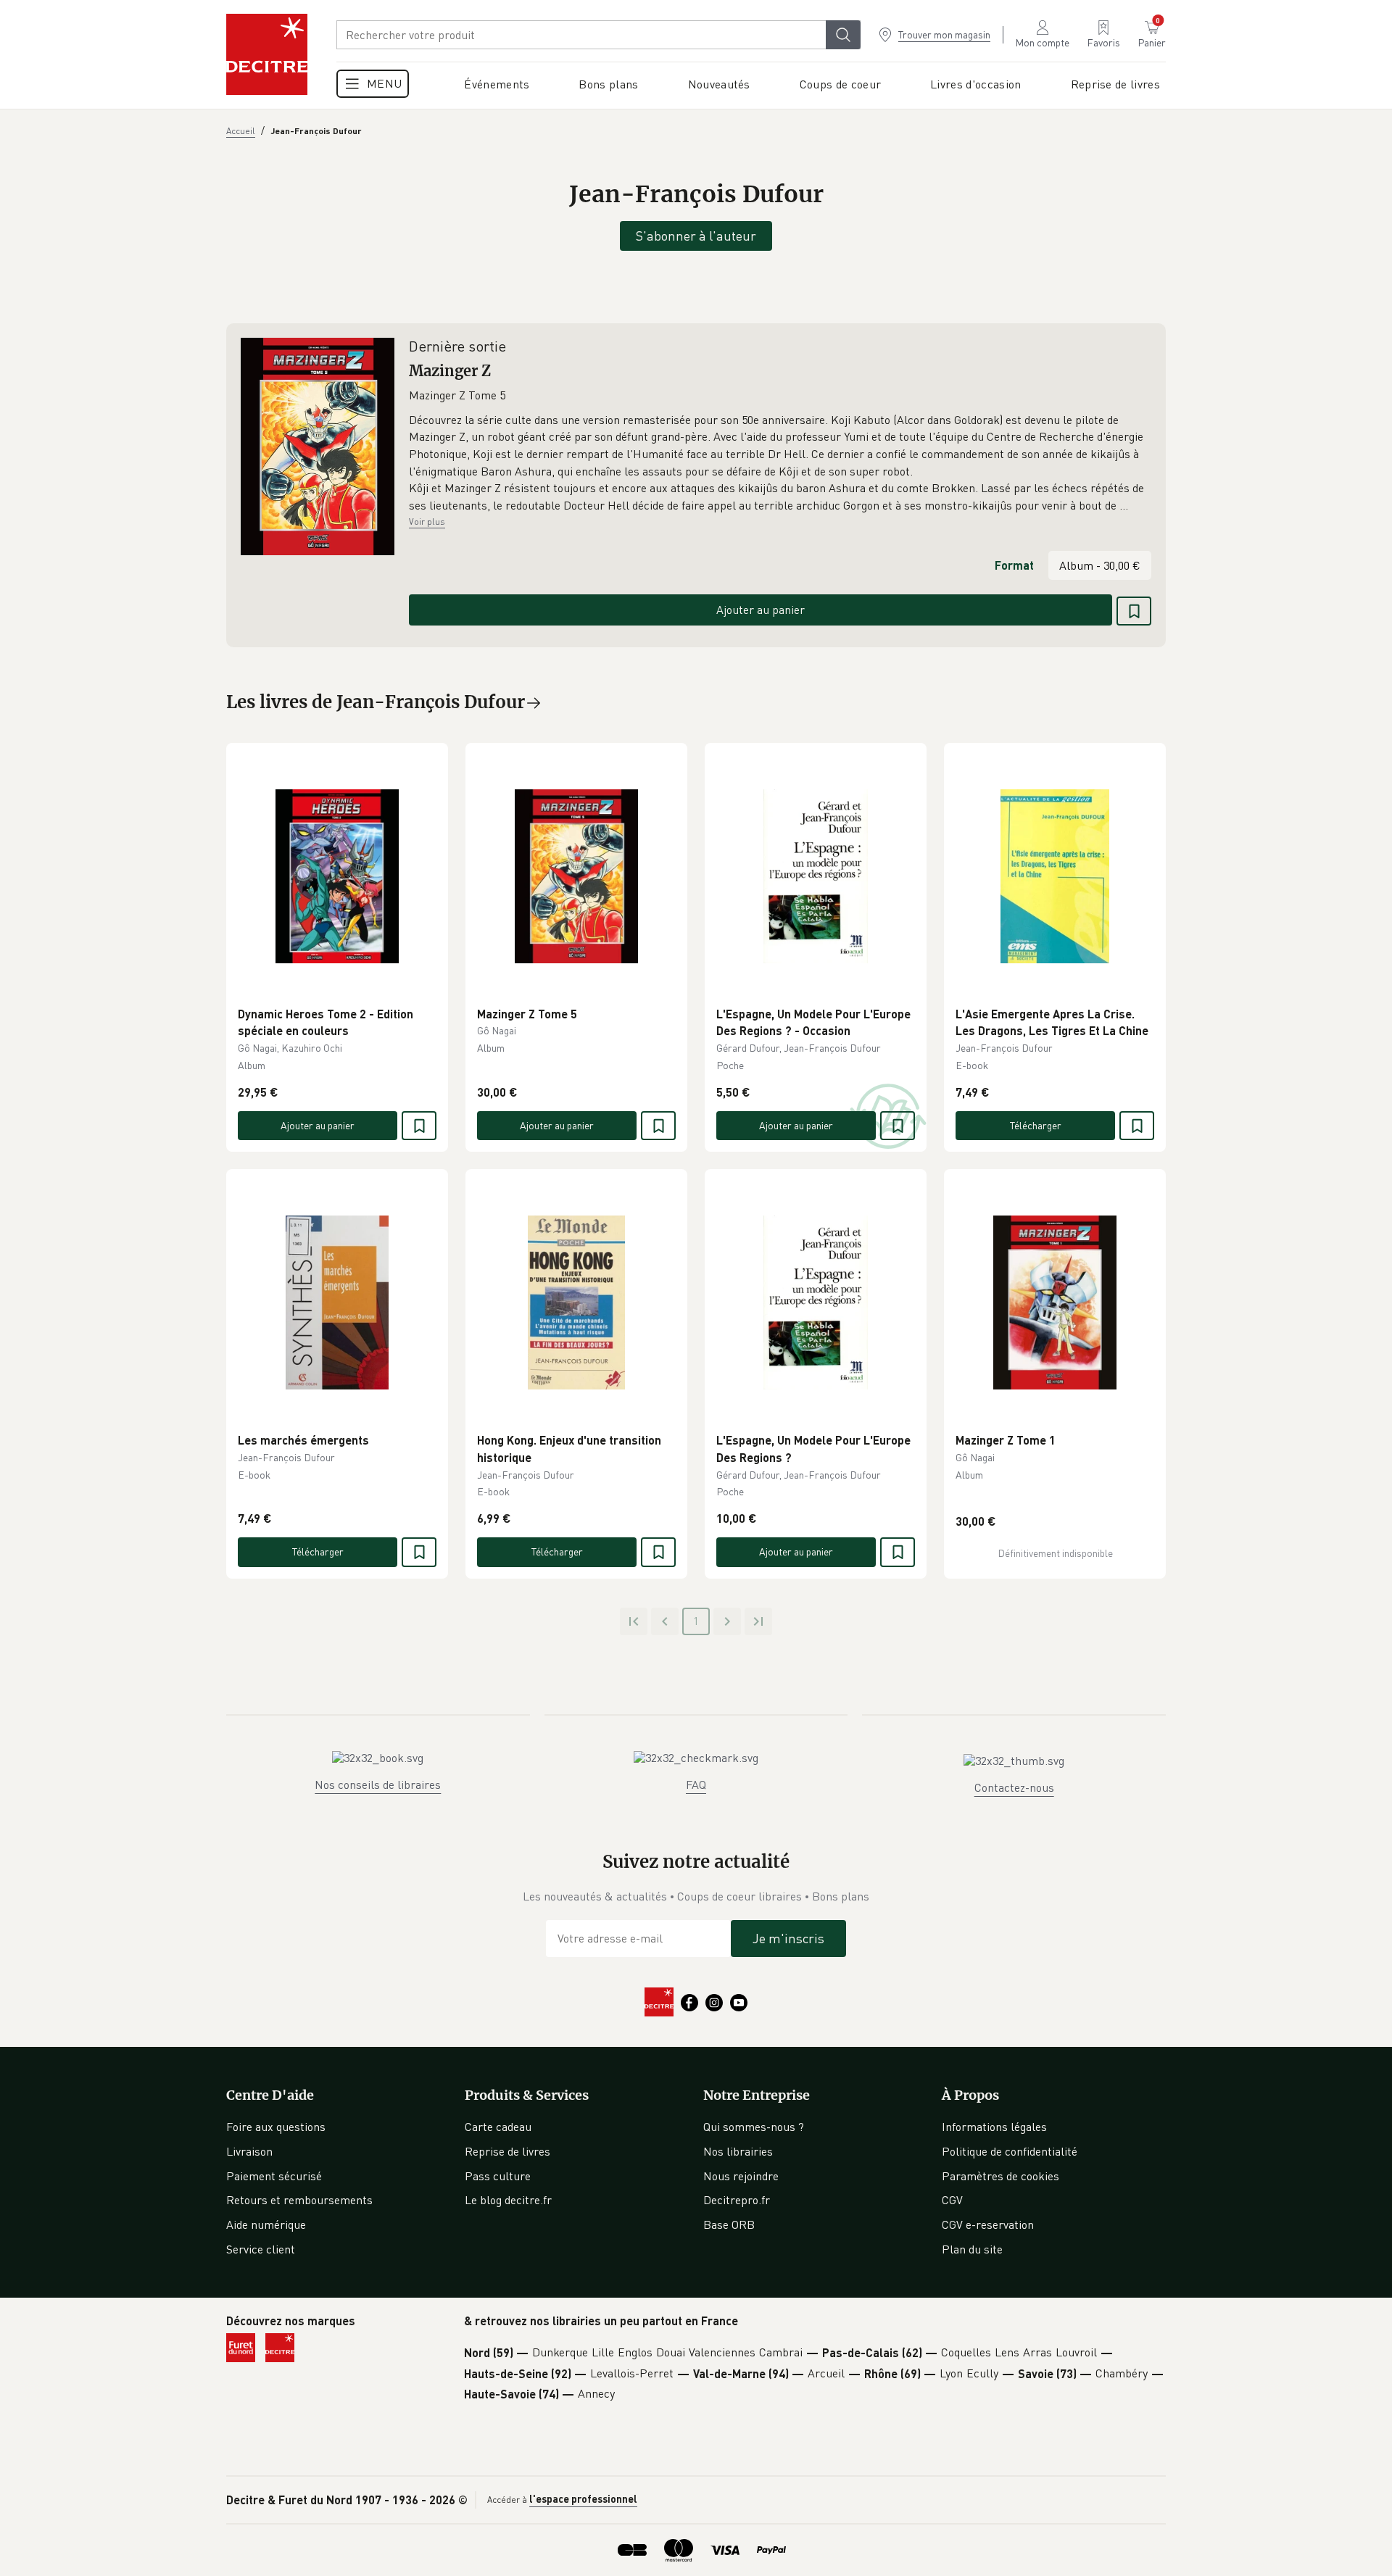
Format (1014, 565)
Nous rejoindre (741, 2176)
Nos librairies (738, 2151)
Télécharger (1036, 1125)
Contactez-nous (1014, 1787)
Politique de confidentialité (1010, 2151)
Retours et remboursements (299, 2200)
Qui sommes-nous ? (754, 2127)
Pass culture (498, 2176)
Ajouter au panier (761, 610)
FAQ (696, 1784)
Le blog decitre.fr (508, 2200)
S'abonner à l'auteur (696, 236)
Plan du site (972, 2249)
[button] (780, 463)
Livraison (249, 2151)
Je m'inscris (788, 1938)
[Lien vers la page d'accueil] (267, 54)
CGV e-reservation (988, 2224)
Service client (261, 2249)
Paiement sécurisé (274, 2176)
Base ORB (729, 2224)
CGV (952, 2200)
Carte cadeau (498, 2127)
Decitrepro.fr (737, 2200)
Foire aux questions (276, 2127)
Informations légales (994, 2127)
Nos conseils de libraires (378, 1784)
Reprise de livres (507, 2151)
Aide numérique (266, 2224)
